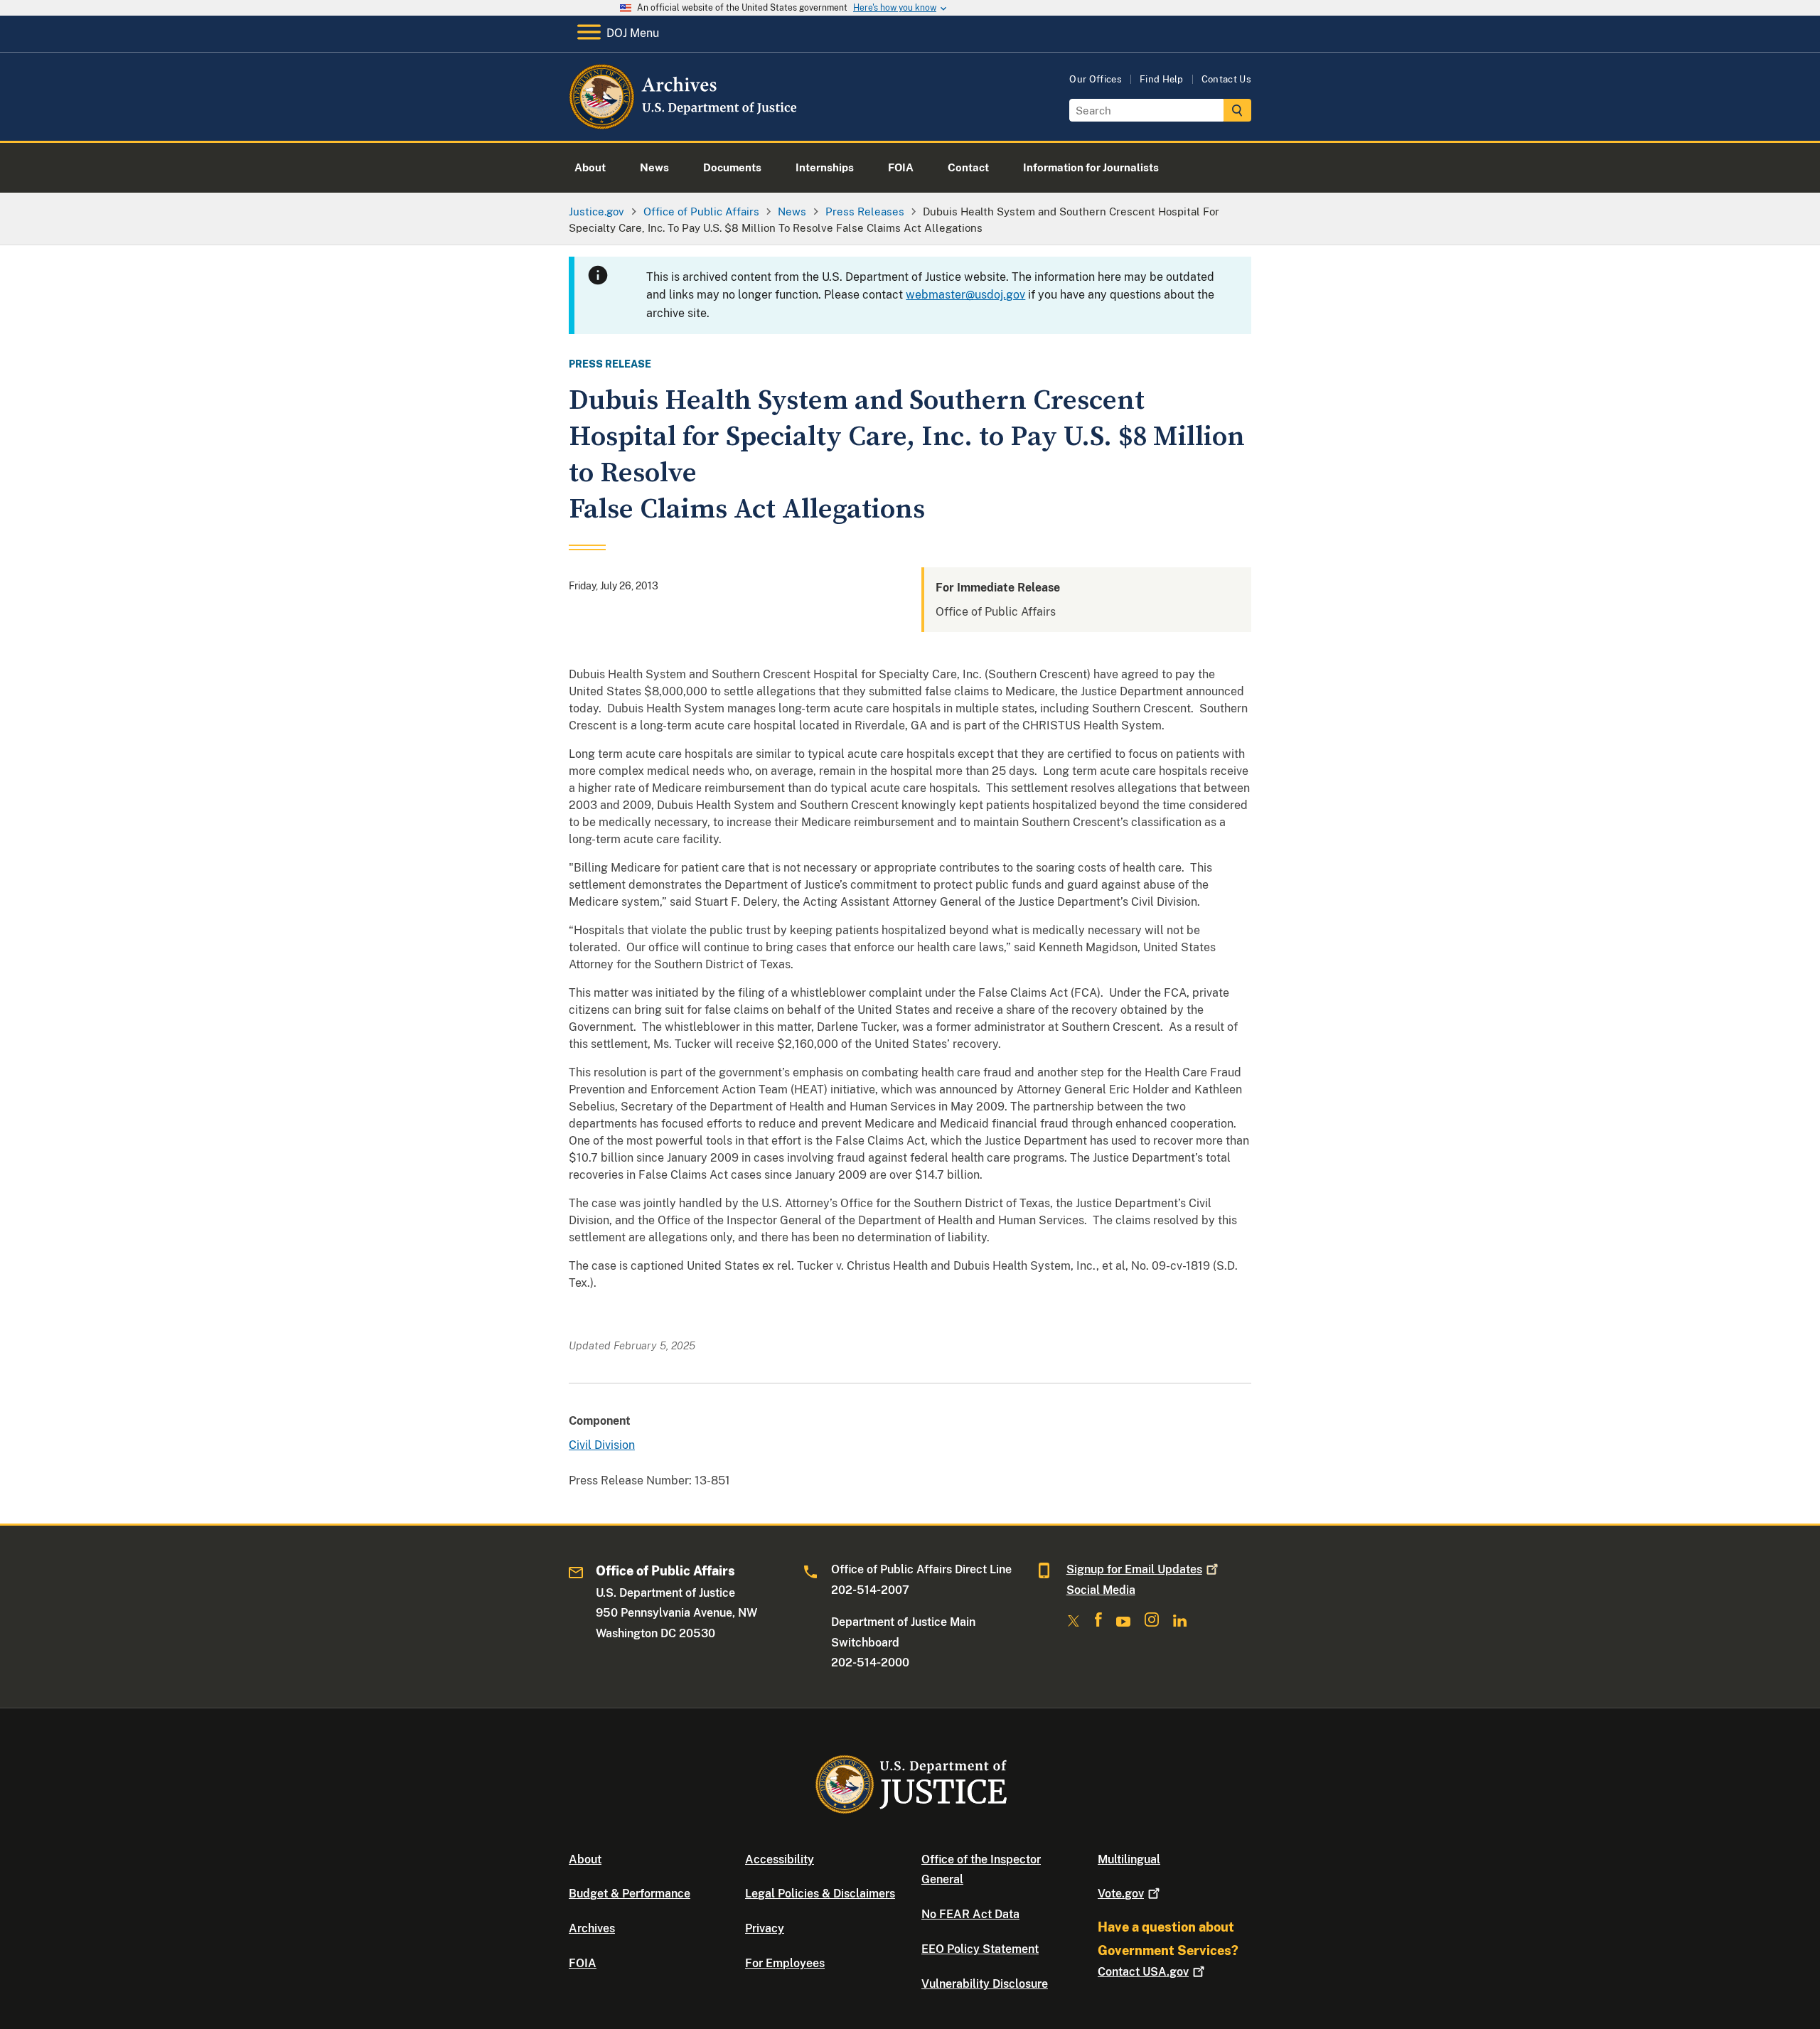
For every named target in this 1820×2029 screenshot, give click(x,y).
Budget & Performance (630, 1894)
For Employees (785, 1963)
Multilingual (1129, 1859)
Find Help (1162, 79)
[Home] (684, 124)
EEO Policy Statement (980, 1949)
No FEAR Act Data (970, 1914)
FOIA (583, 1963)
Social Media (1101, 1590)
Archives (592, 1928)
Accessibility (780, 1859)
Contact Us (1226, 79)
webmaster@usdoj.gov (965, 295)
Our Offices (1096, 79)
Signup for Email (1134, 1569)
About (585, 1859)
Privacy (765, 1928)
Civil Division (602, 1445)
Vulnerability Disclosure (985, 1984)
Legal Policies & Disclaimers (820, 1894)
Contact (1143, 1972)
